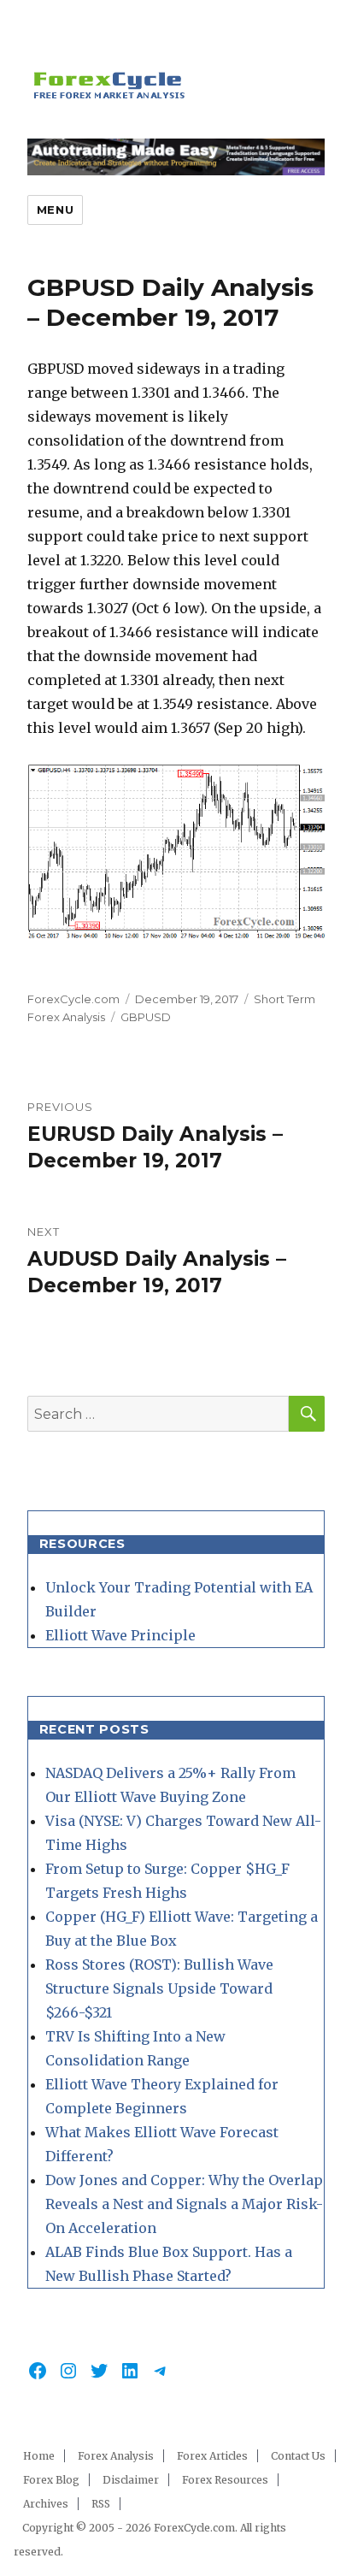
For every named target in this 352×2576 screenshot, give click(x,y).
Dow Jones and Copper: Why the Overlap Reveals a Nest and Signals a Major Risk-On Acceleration (184, 2204)
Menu (55, 210)
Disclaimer (131, 2480)
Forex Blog (51, 2480)
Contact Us (298, 2456)
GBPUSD (146, 1017)
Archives (46, 2504)
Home (39, 2456)
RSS (101, 2504)
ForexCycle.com (73, 999)
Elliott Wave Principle (120, 1635)
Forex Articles (212, 2456)
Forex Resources (225, 2480)
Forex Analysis (116, 2456)
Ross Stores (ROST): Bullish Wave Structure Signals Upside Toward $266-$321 (159, 1988)
